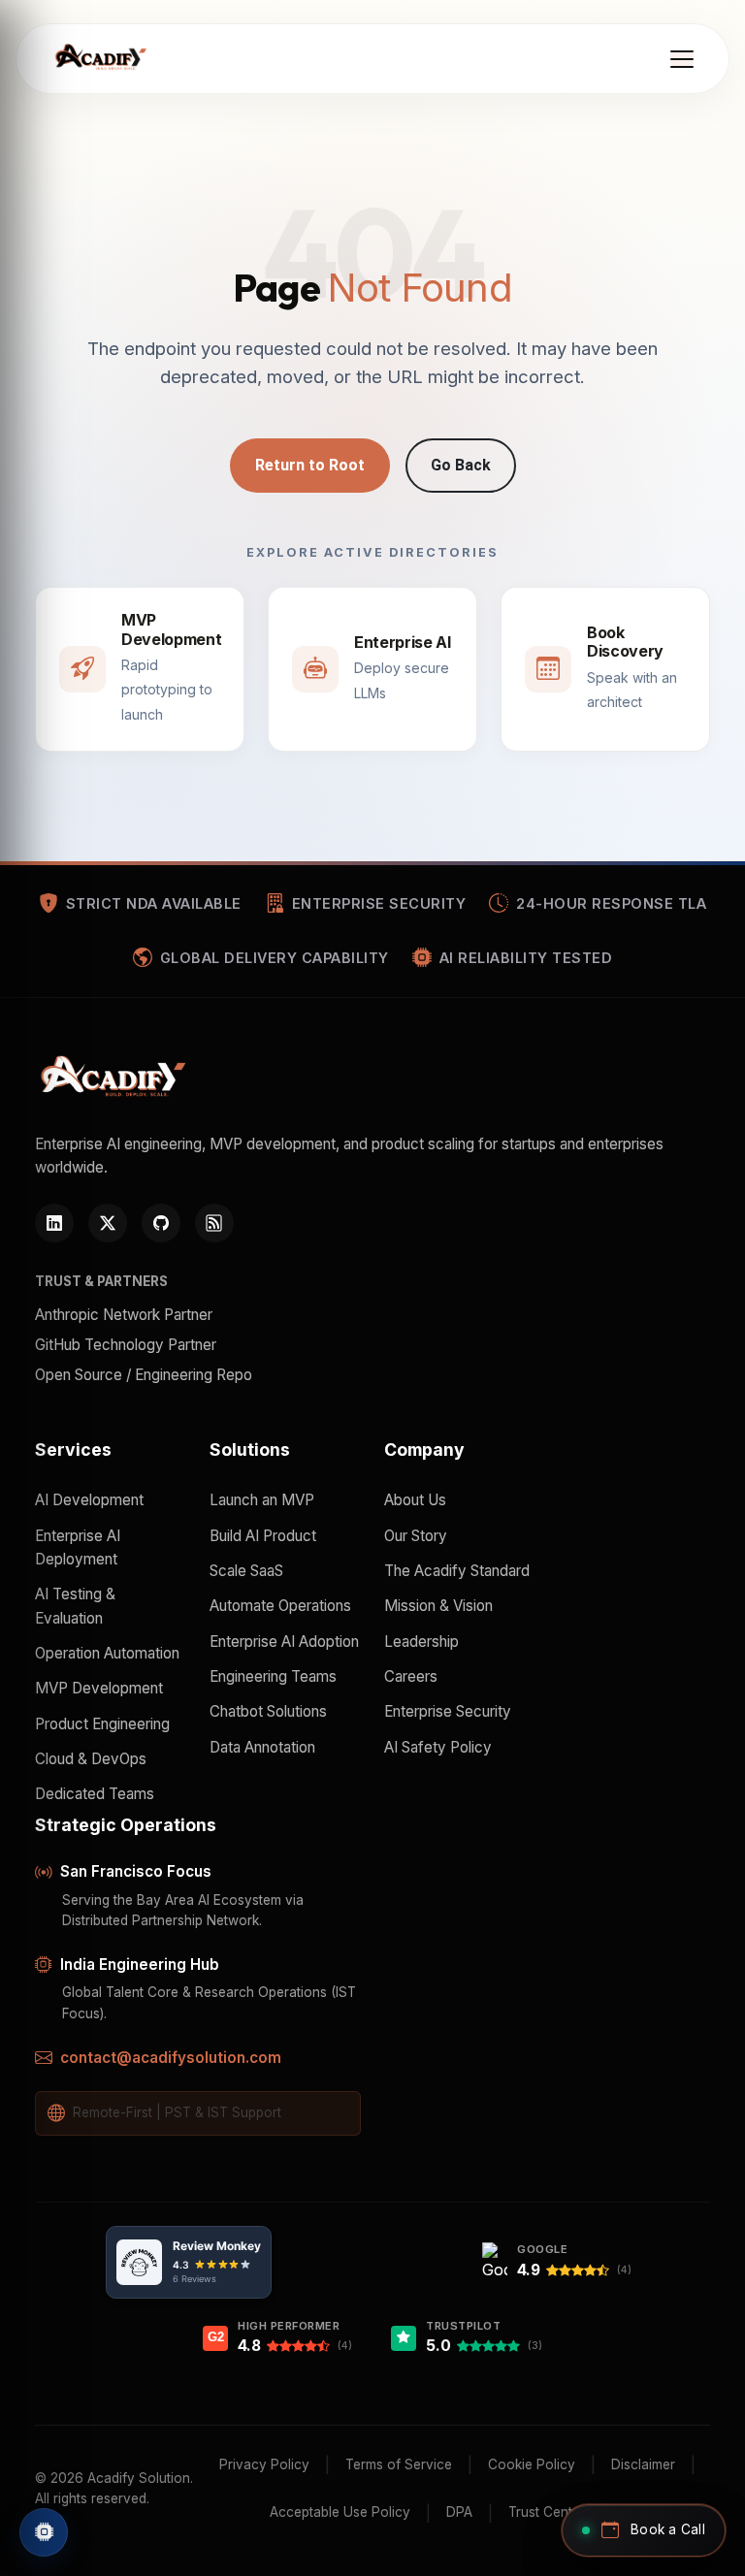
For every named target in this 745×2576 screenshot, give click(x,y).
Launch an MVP (262, 1500)
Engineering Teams (273, 1676)
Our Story (416, 1536)
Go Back (461, 465)
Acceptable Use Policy (340, 2512)
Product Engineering (102, 1724)
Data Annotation (262, 1747)
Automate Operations (280, 1606)
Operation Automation (107, 1653)
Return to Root (310, 465)
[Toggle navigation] (682, 59)
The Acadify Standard (457, 1571)
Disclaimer (643, 2464)
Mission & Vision (438, 1606)
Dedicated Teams (95, 1794)
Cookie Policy (532, 2464)
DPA (459, 2512)
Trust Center (547, 2512)
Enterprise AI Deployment (78, 1547)
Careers (411, 1676)
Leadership (421, 1642)
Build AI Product (263, 1536)
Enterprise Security (448, 1711)
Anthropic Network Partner (124, 1315)
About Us (415, 1500)
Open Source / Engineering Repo (144, 1375)
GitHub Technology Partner (126, 1345)
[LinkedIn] (54, 1223)
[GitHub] (161, 1223)
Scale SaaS (246, 1571)
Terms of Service (399, 2464)
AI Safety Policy (438, 1747)
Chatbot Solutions (268, 1711)
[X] (108, 1223)
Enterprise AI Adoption (284, 1642)
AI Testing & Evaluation (75, 1606)
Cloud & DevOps (91, 1759)
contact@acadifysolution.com (171, 2058)
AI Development (89, 1500)
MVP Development (99, 1688)
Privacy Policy (264, 2464)
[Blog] (214, 1223)
